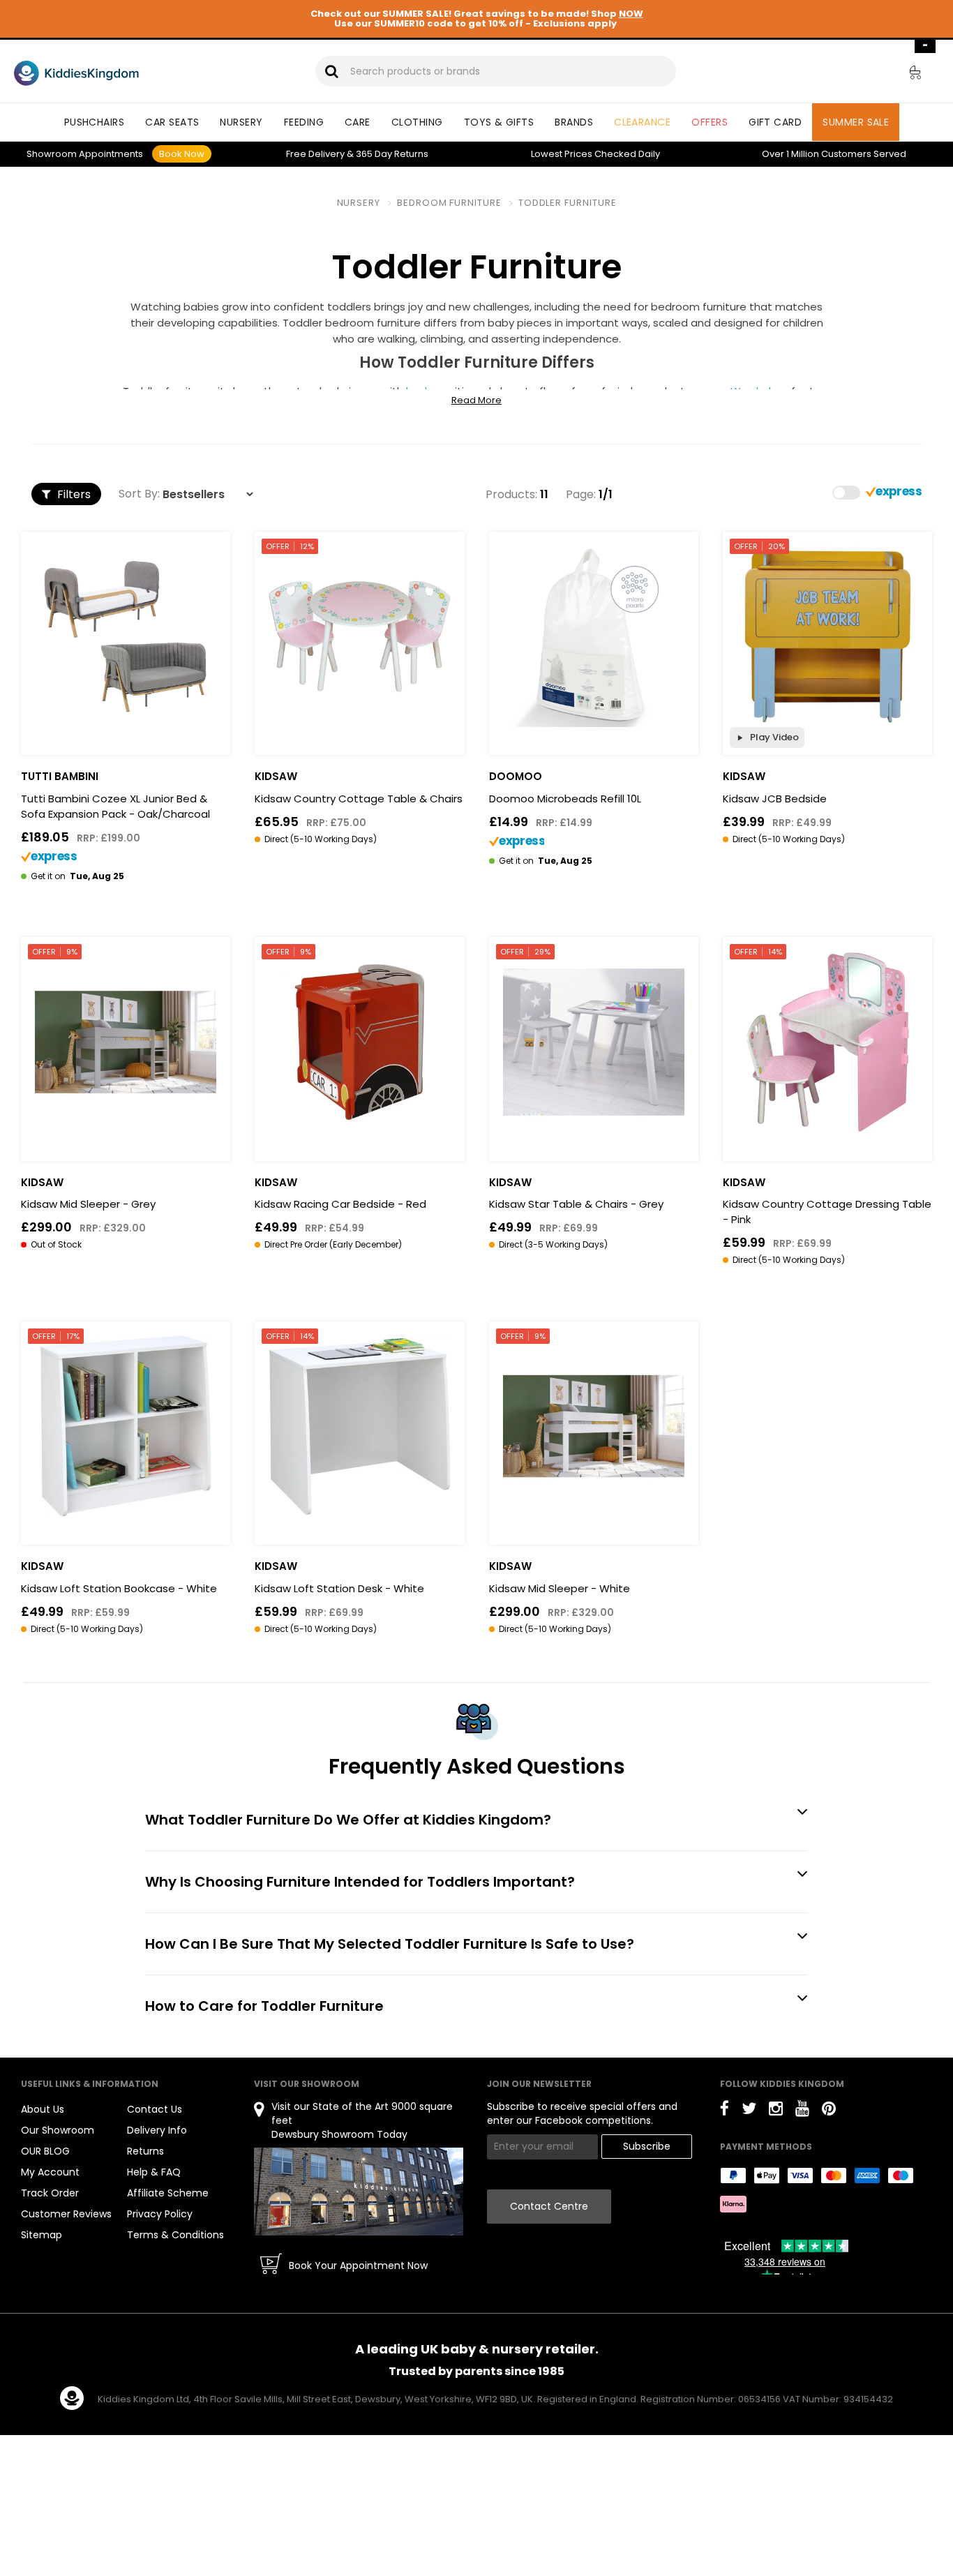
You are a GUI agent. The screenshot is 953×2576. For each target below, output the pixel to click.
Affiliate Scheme (168, 2193)
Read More (476, 400)
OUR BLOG (45, 2151)
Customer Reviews (66, 2214)
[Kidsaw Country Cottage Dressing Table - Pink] (827, 1042)
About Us (43, 2109)
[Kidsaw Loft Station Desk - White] (359, 1426)
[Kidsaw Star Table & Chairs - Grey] (594, 1042)
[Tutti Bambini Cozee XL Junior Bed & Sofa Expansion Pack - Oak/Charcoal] (126, 636)
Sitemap (42, 2235)
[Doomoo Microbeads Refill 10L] (594, 636)
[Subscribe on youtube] (802, 2111)
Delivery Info (157, 2130)
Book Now (182, 154)
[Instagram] (776, 2111)
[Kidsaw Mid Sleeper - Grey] (126, 1042)
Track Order (50, 2193)
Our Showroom (58, 2130)
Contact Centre (549, 2206)
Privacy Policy (160, 2214)
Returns (392, 154)
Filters (73, 494)
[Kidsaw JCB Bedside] (827, 636)
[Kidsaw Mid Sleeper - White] (594, 1426)
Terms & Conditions (175, 2235)
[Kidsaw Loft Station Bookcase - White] (126, 1426)
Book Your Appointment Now (358, 2266)
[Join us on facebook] (725, 2111)
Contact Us (155, 2109)
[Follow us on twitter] (749, 2111)
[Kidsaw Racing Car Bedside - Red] (359, 1042)
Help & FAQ (154, 2172)
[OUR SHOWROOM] (359, 2191)
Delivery (315, 154)
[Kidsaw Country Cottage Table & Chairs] (359, 636)
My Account (50, 2172)
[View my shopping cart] (906, 75)
